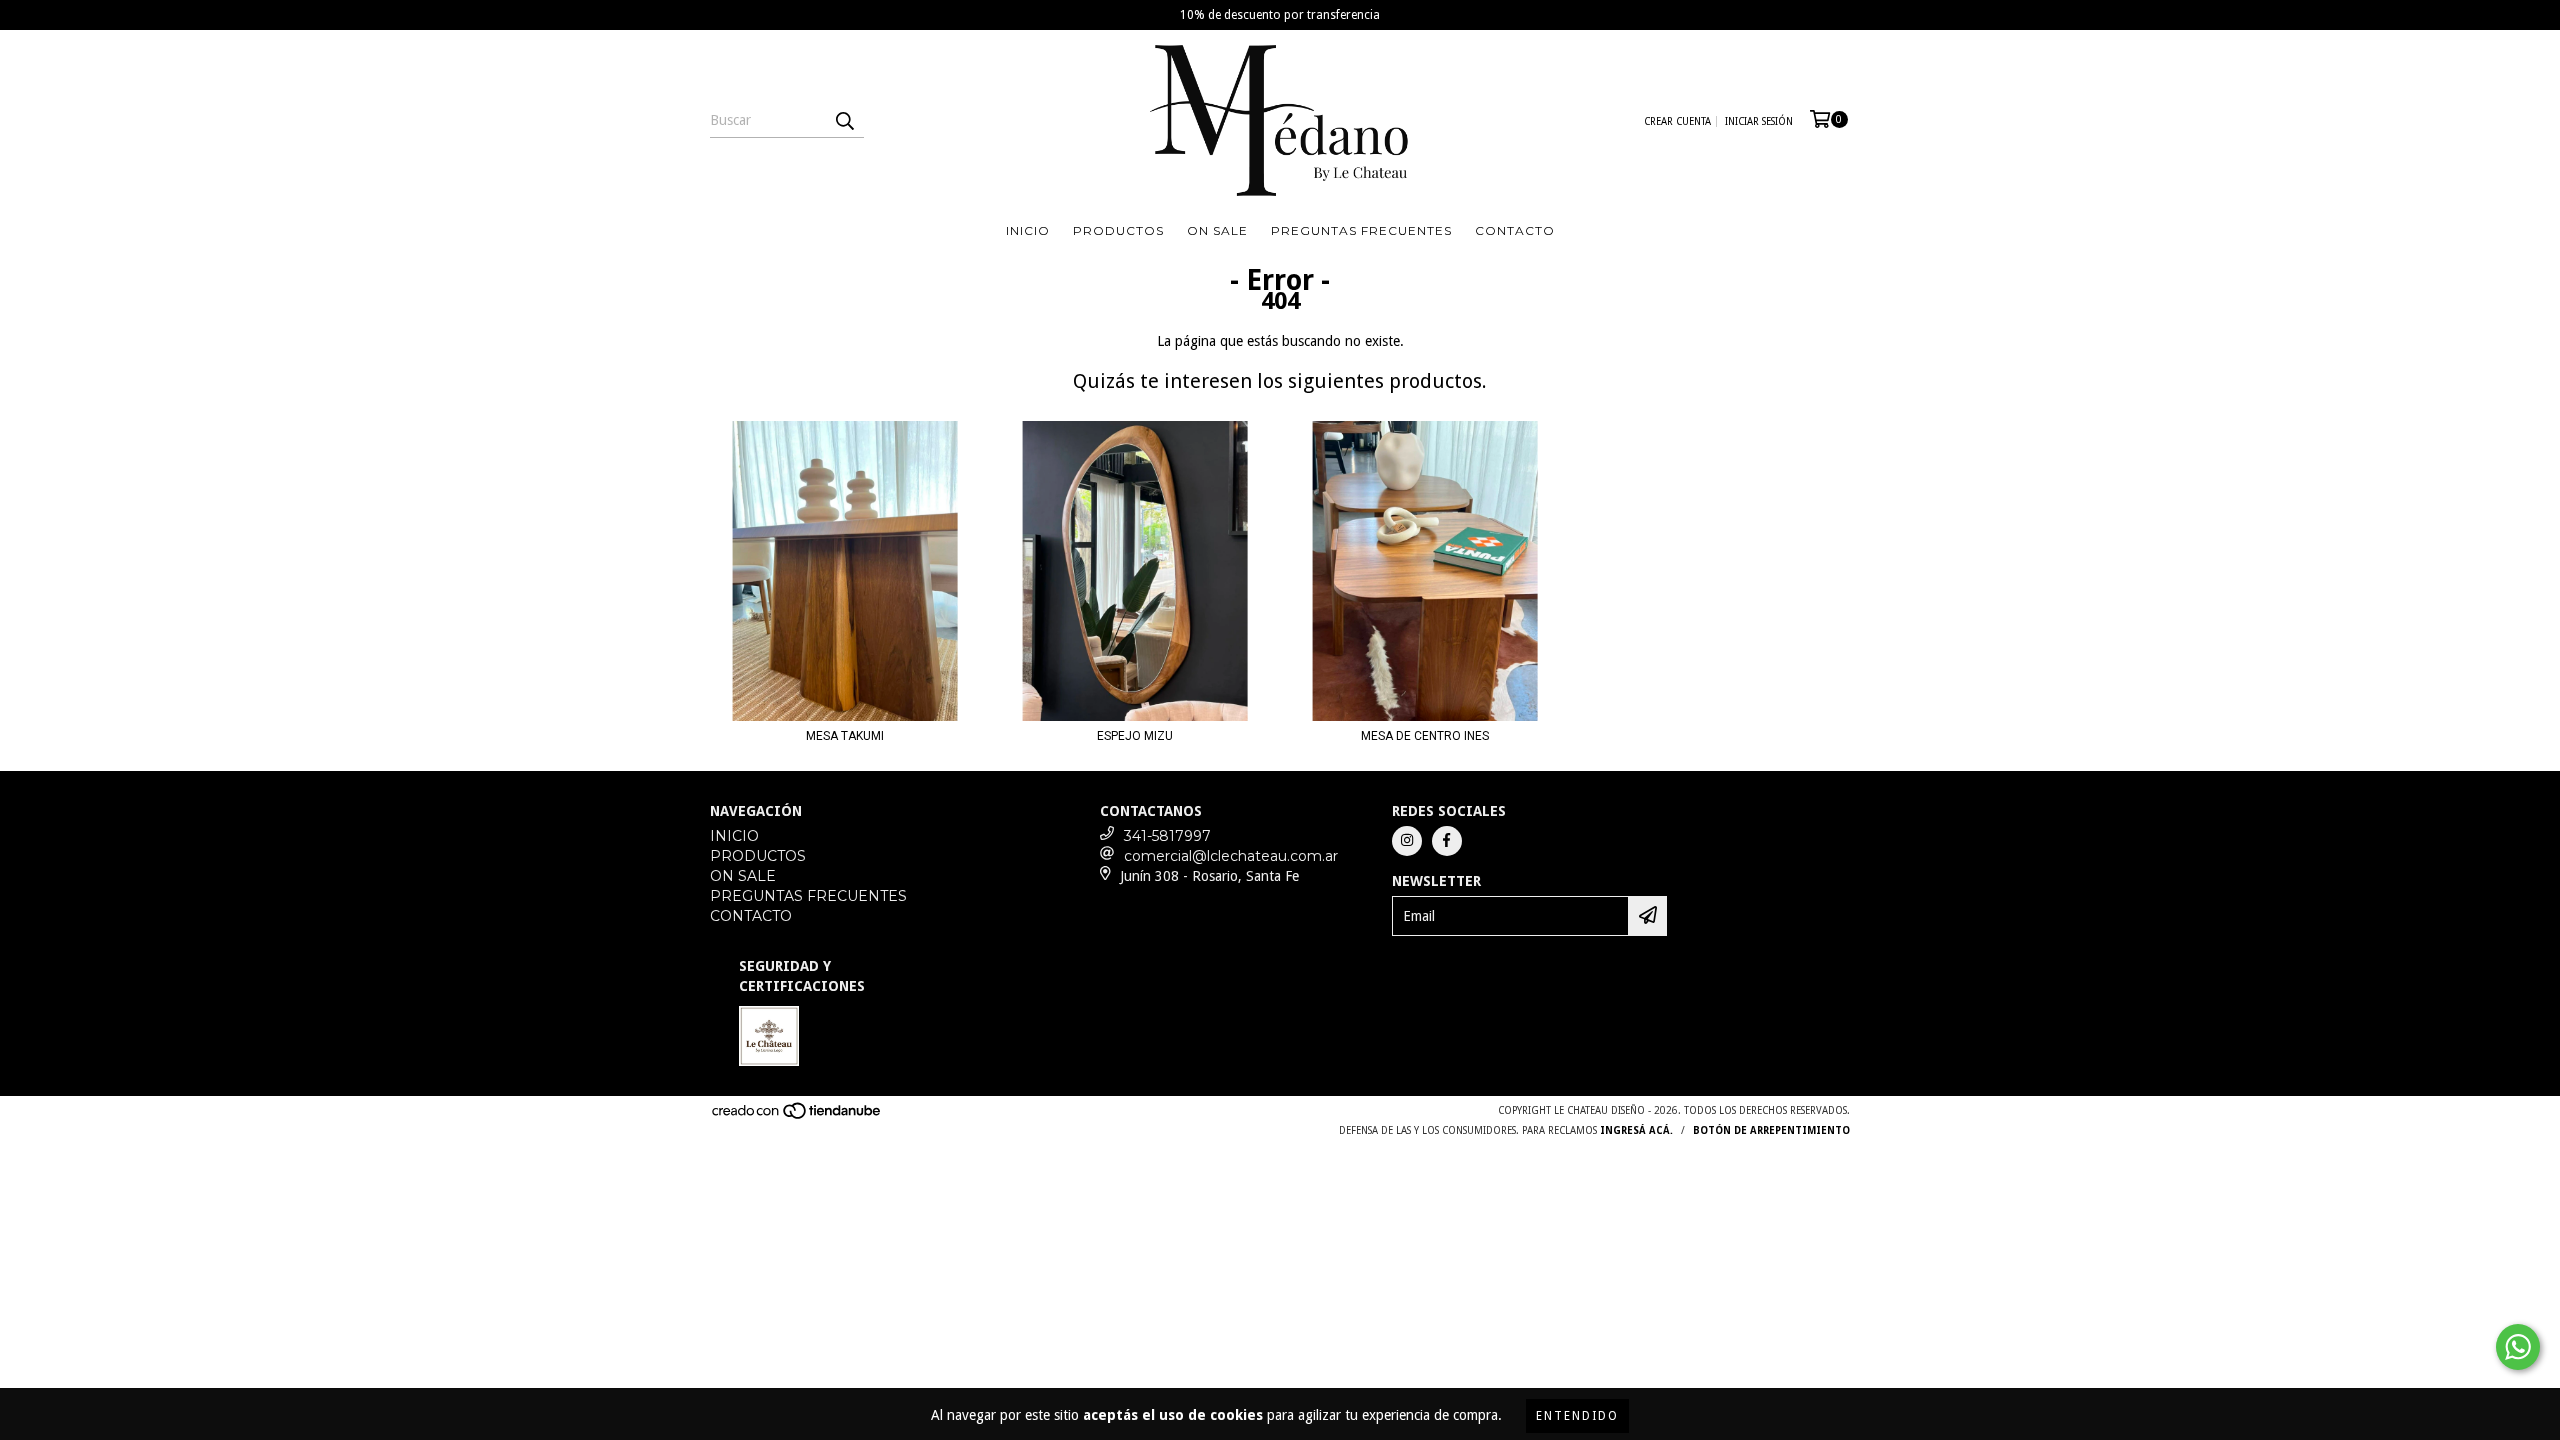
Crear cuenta (1677, 121)
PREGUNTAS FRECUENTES (1361, 230)
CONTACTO (1515, 230)
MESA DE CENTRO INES (1425, 736)
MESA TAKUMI (845, 736)
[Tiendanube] (797, 1116)
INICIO (1028, 230)
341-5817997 (1167, 836)
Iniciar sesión (1759, 121)
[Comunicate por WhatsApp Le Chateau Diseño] (2518, 1347)
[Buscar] (844, 120)
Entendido (1577, 1416)
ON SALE (1217, 230)
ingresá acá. (1636, 1130)
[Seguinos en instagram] (1407, 841)
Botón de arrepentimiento (1771, 1130)
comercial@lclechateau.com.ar (1231, 856)
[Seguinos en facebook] (1447, 841)
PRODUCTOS (1118, 230)
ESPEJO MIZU (1135, 736)
